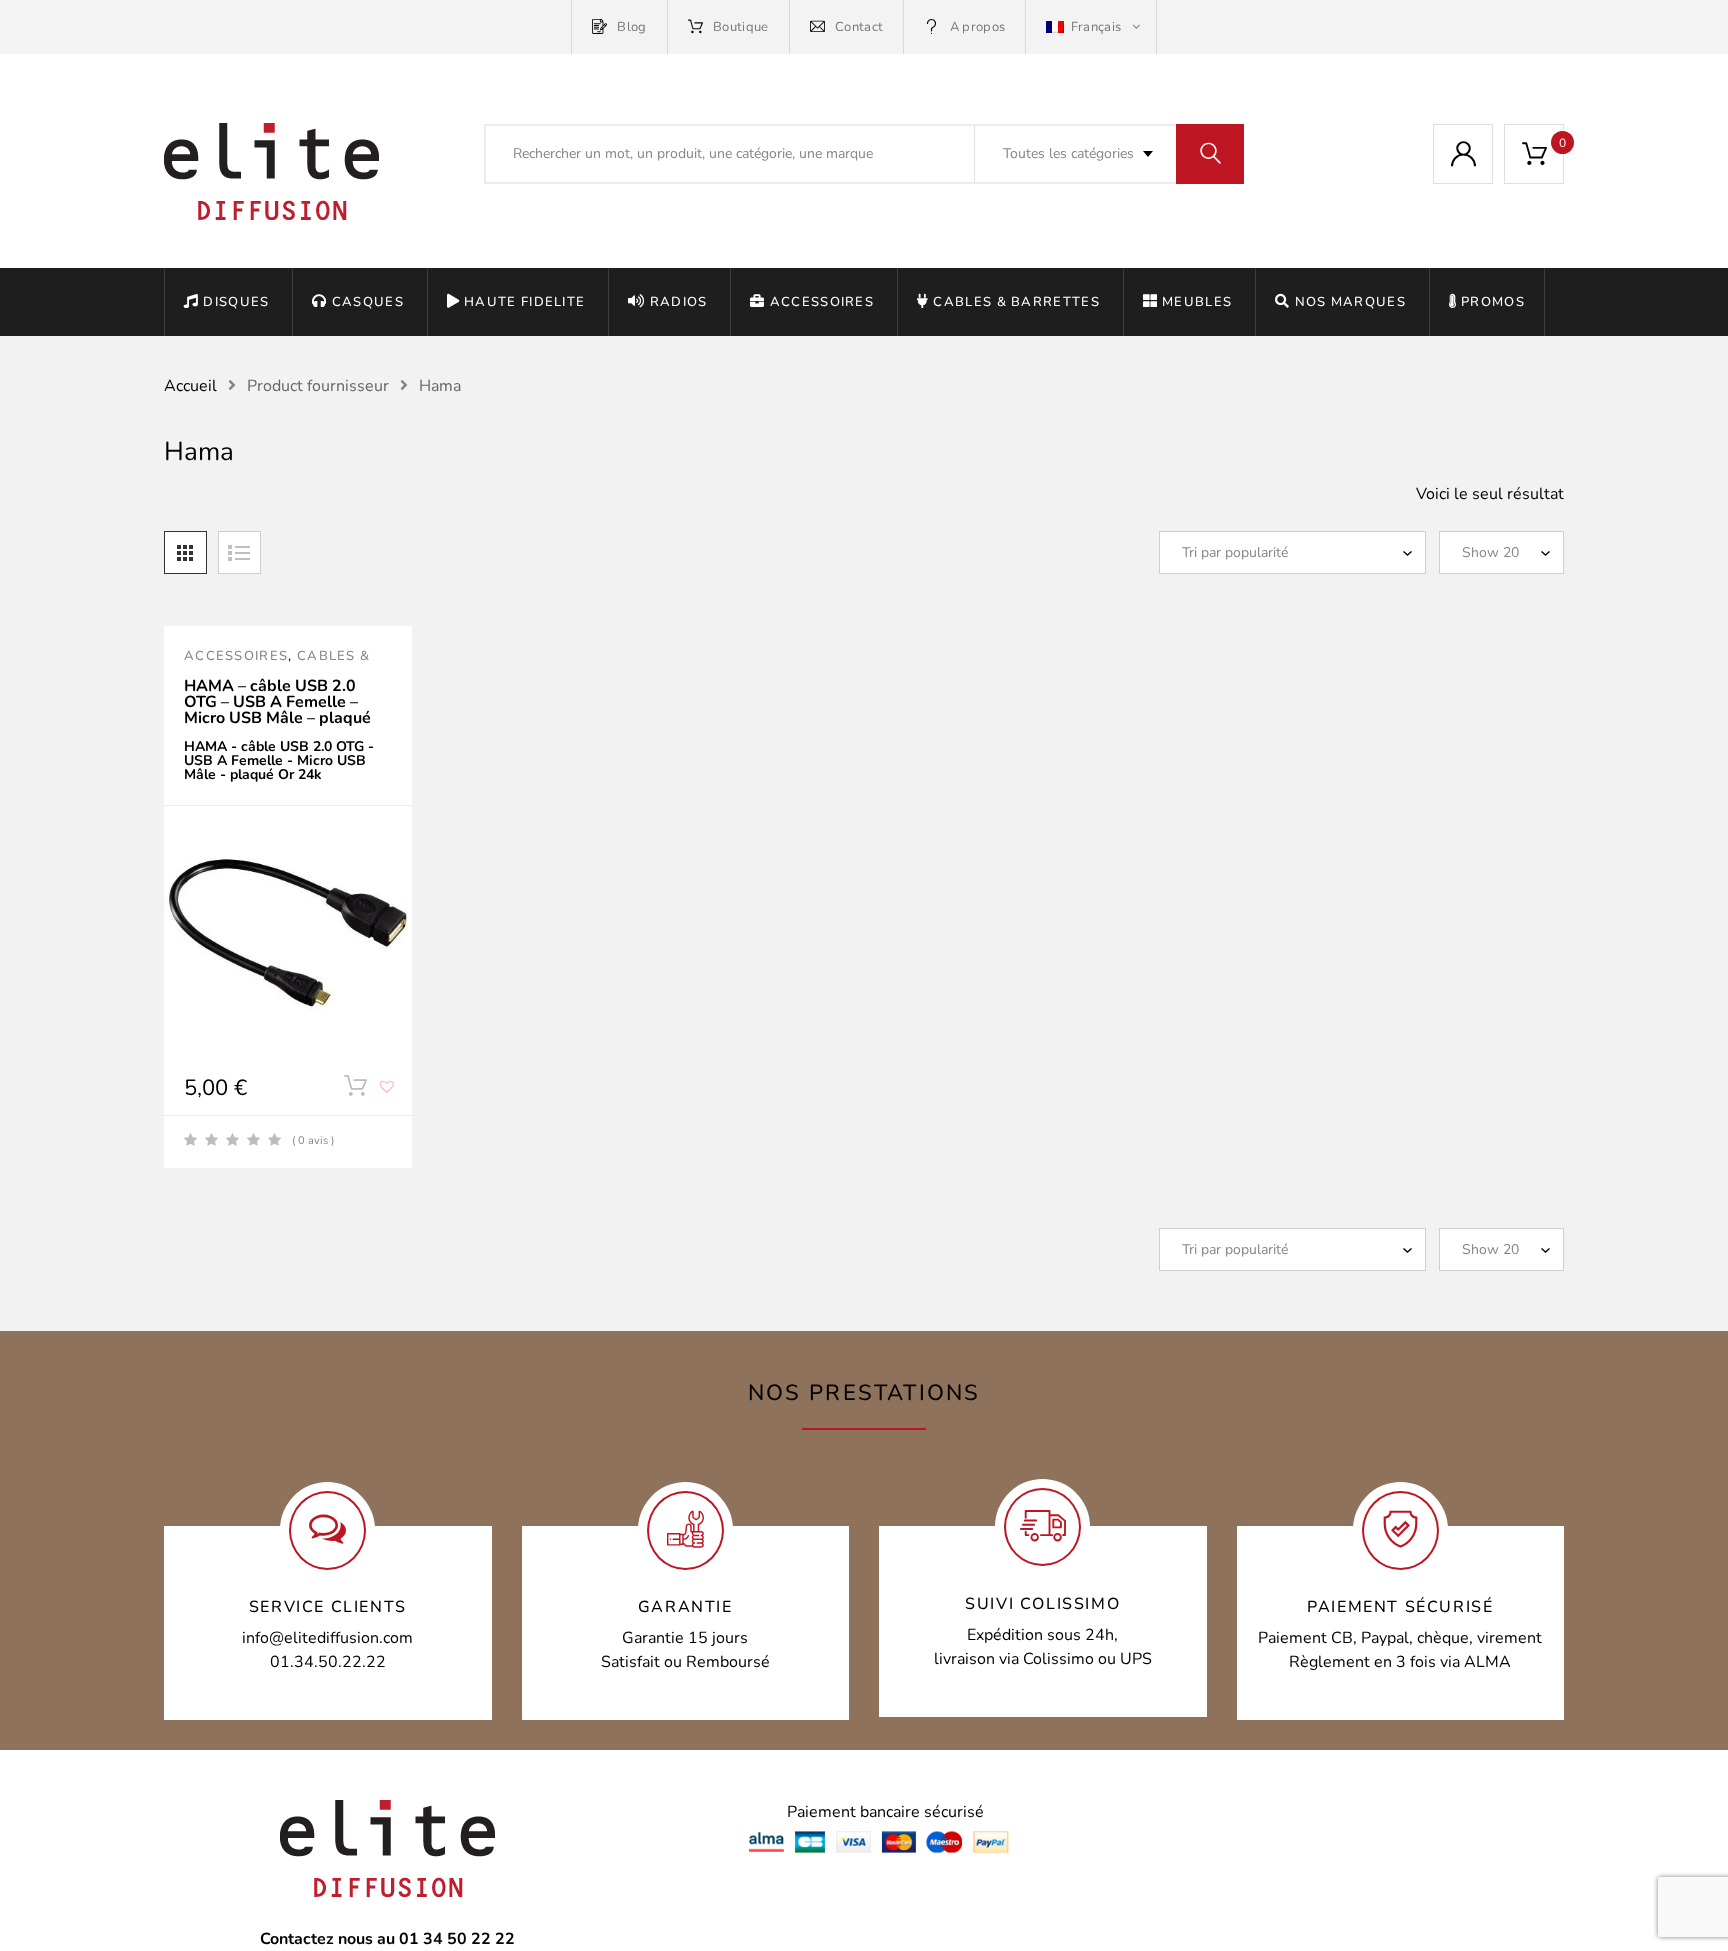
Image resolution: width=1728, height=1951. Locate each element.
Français (1095, 27)
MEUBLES (1197, 302)
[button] (389, 1094)
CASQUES (367, 302)
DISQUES (236, 302)
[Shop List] (239, 552)
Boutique (741, 27)
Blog (631, 27)
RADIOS (678, 302)
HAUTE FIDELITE (524, 302)
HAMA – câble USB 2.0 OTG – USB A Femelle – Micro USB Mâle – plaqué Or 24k (277, 710)
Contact (859, 27)
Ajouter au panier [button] (355, 1090)
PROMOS (1493, 302)
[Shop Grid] (185, 552)
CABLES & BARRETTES (1016, 302)
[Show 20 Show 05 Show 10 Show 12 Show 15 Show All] (1501, 552)
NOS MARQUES (1350, 302)
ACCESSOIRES (822, 302)
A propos (977, 27)
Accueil (190, 386)
